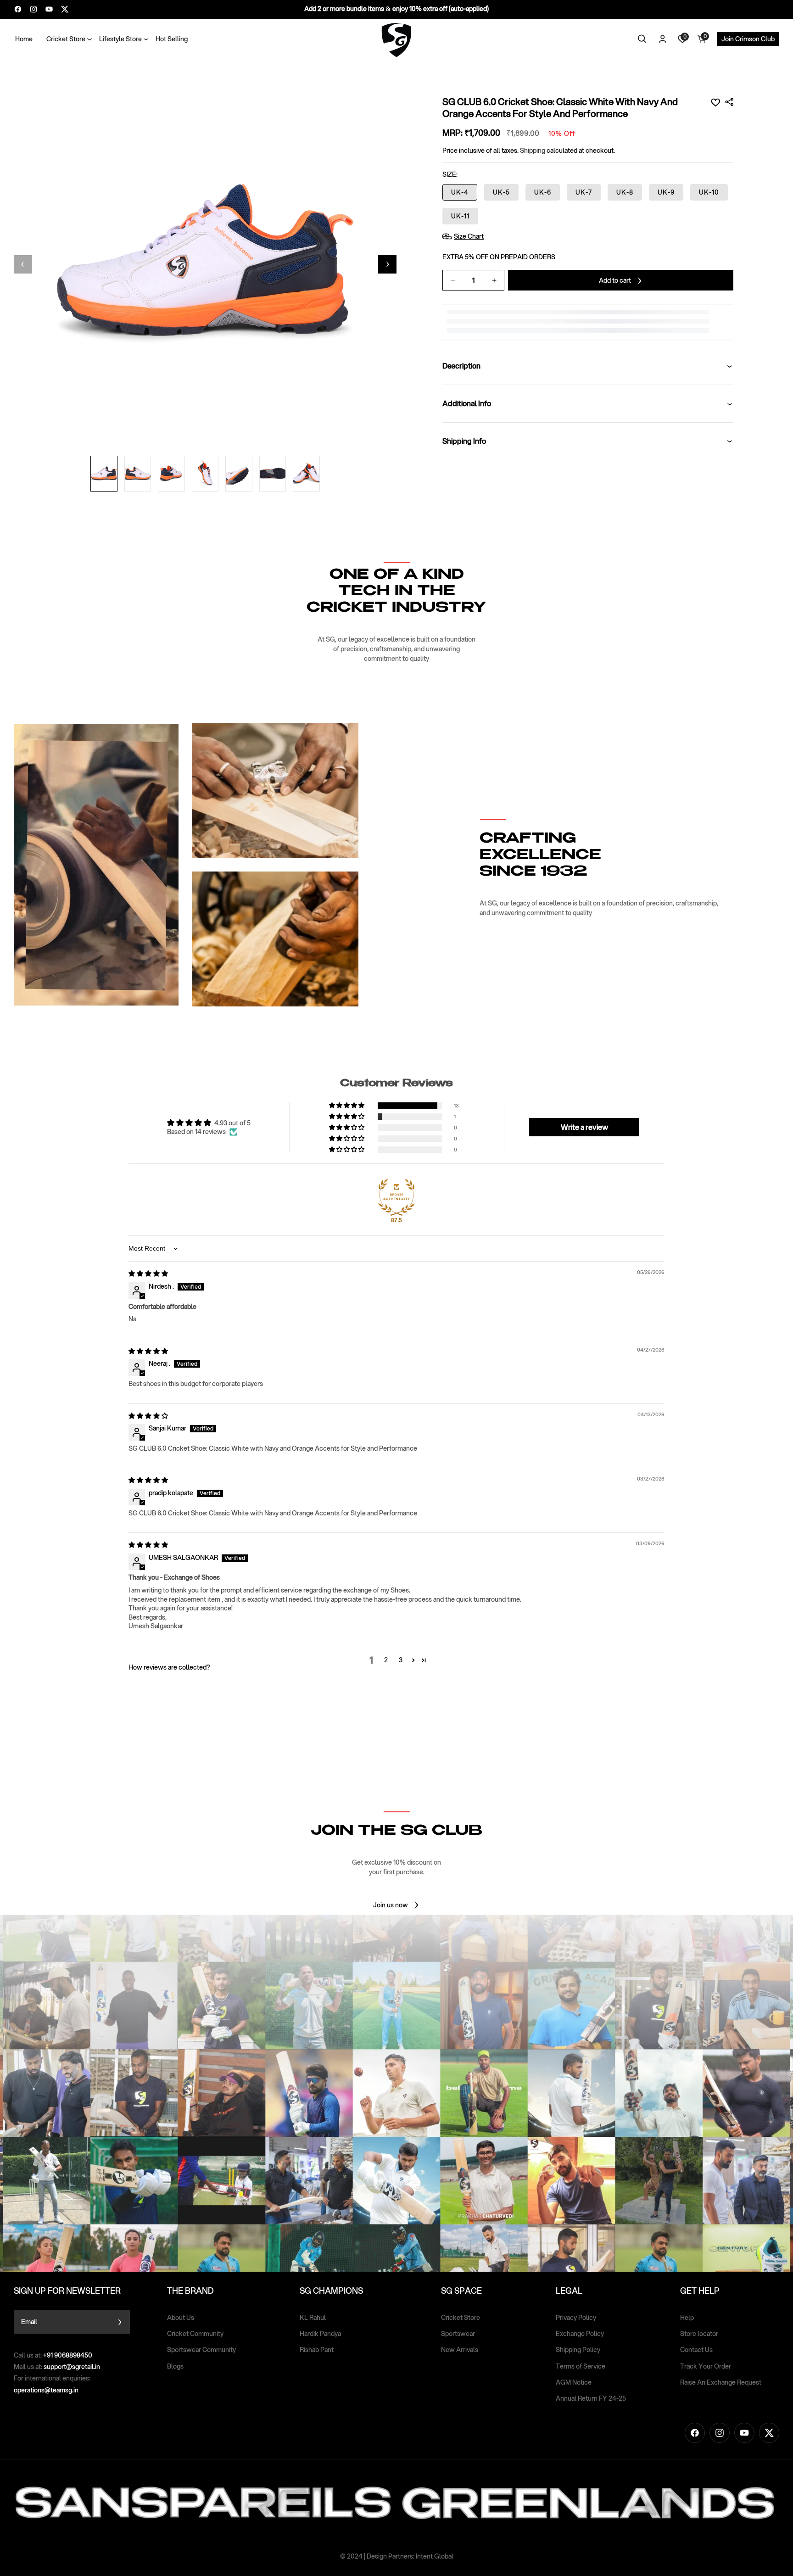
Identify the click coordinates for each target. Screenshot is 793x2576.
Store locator (699, 2334)
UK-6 (543, 192)
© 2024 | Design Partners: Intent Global (397, 2556)
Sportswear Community (201, 2350)
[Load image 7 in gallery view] (306, 474)
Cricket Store (461, 2318)
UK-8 (625, 192)
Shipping (533, 151)
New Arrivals (460, 2350)
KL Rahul (313, 2318)
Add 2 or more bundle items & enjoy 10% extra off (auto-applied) (396, 9)
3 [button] (401, 1660)
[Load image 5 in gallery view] (239, 474)
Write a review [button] (584, 1127)
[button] (66, 39)
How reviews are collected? (169, 1667)
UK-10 (709, 192)
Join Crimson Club (748, 39)
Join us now (391, 1905)
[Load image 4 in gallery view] (205, 474)
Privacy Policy (576, 2318)
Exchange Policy (580, 2334)
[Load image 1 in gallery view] (104, 474)
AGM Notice (574, 2382)
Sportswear (458, 2334)
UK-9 (666, 192)
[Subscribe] (120, 2322)
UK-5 (501, 192)
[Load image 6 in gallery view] (273, 474)
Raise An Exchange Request (721, 2382)
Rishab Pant (317, 2350)
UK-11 (460, 216)
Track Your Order (706, 2366)
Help (687, 2318)
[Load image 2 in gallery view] (137, 474)
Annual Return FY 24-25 (591, 2398)
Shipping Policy (578, 2350)
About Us (181, 2318)
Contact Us (696, 2350)
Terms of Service (581, 2366)
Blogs (175, 2366)
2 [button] (386, 1660)
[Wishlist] (715, 102)
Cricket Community (195, 2334)
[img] (148, 1274)
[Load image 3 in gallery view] (171, 474)
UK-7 (584, 192)
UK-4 (460, 192)
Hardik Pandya (320, 2334)
